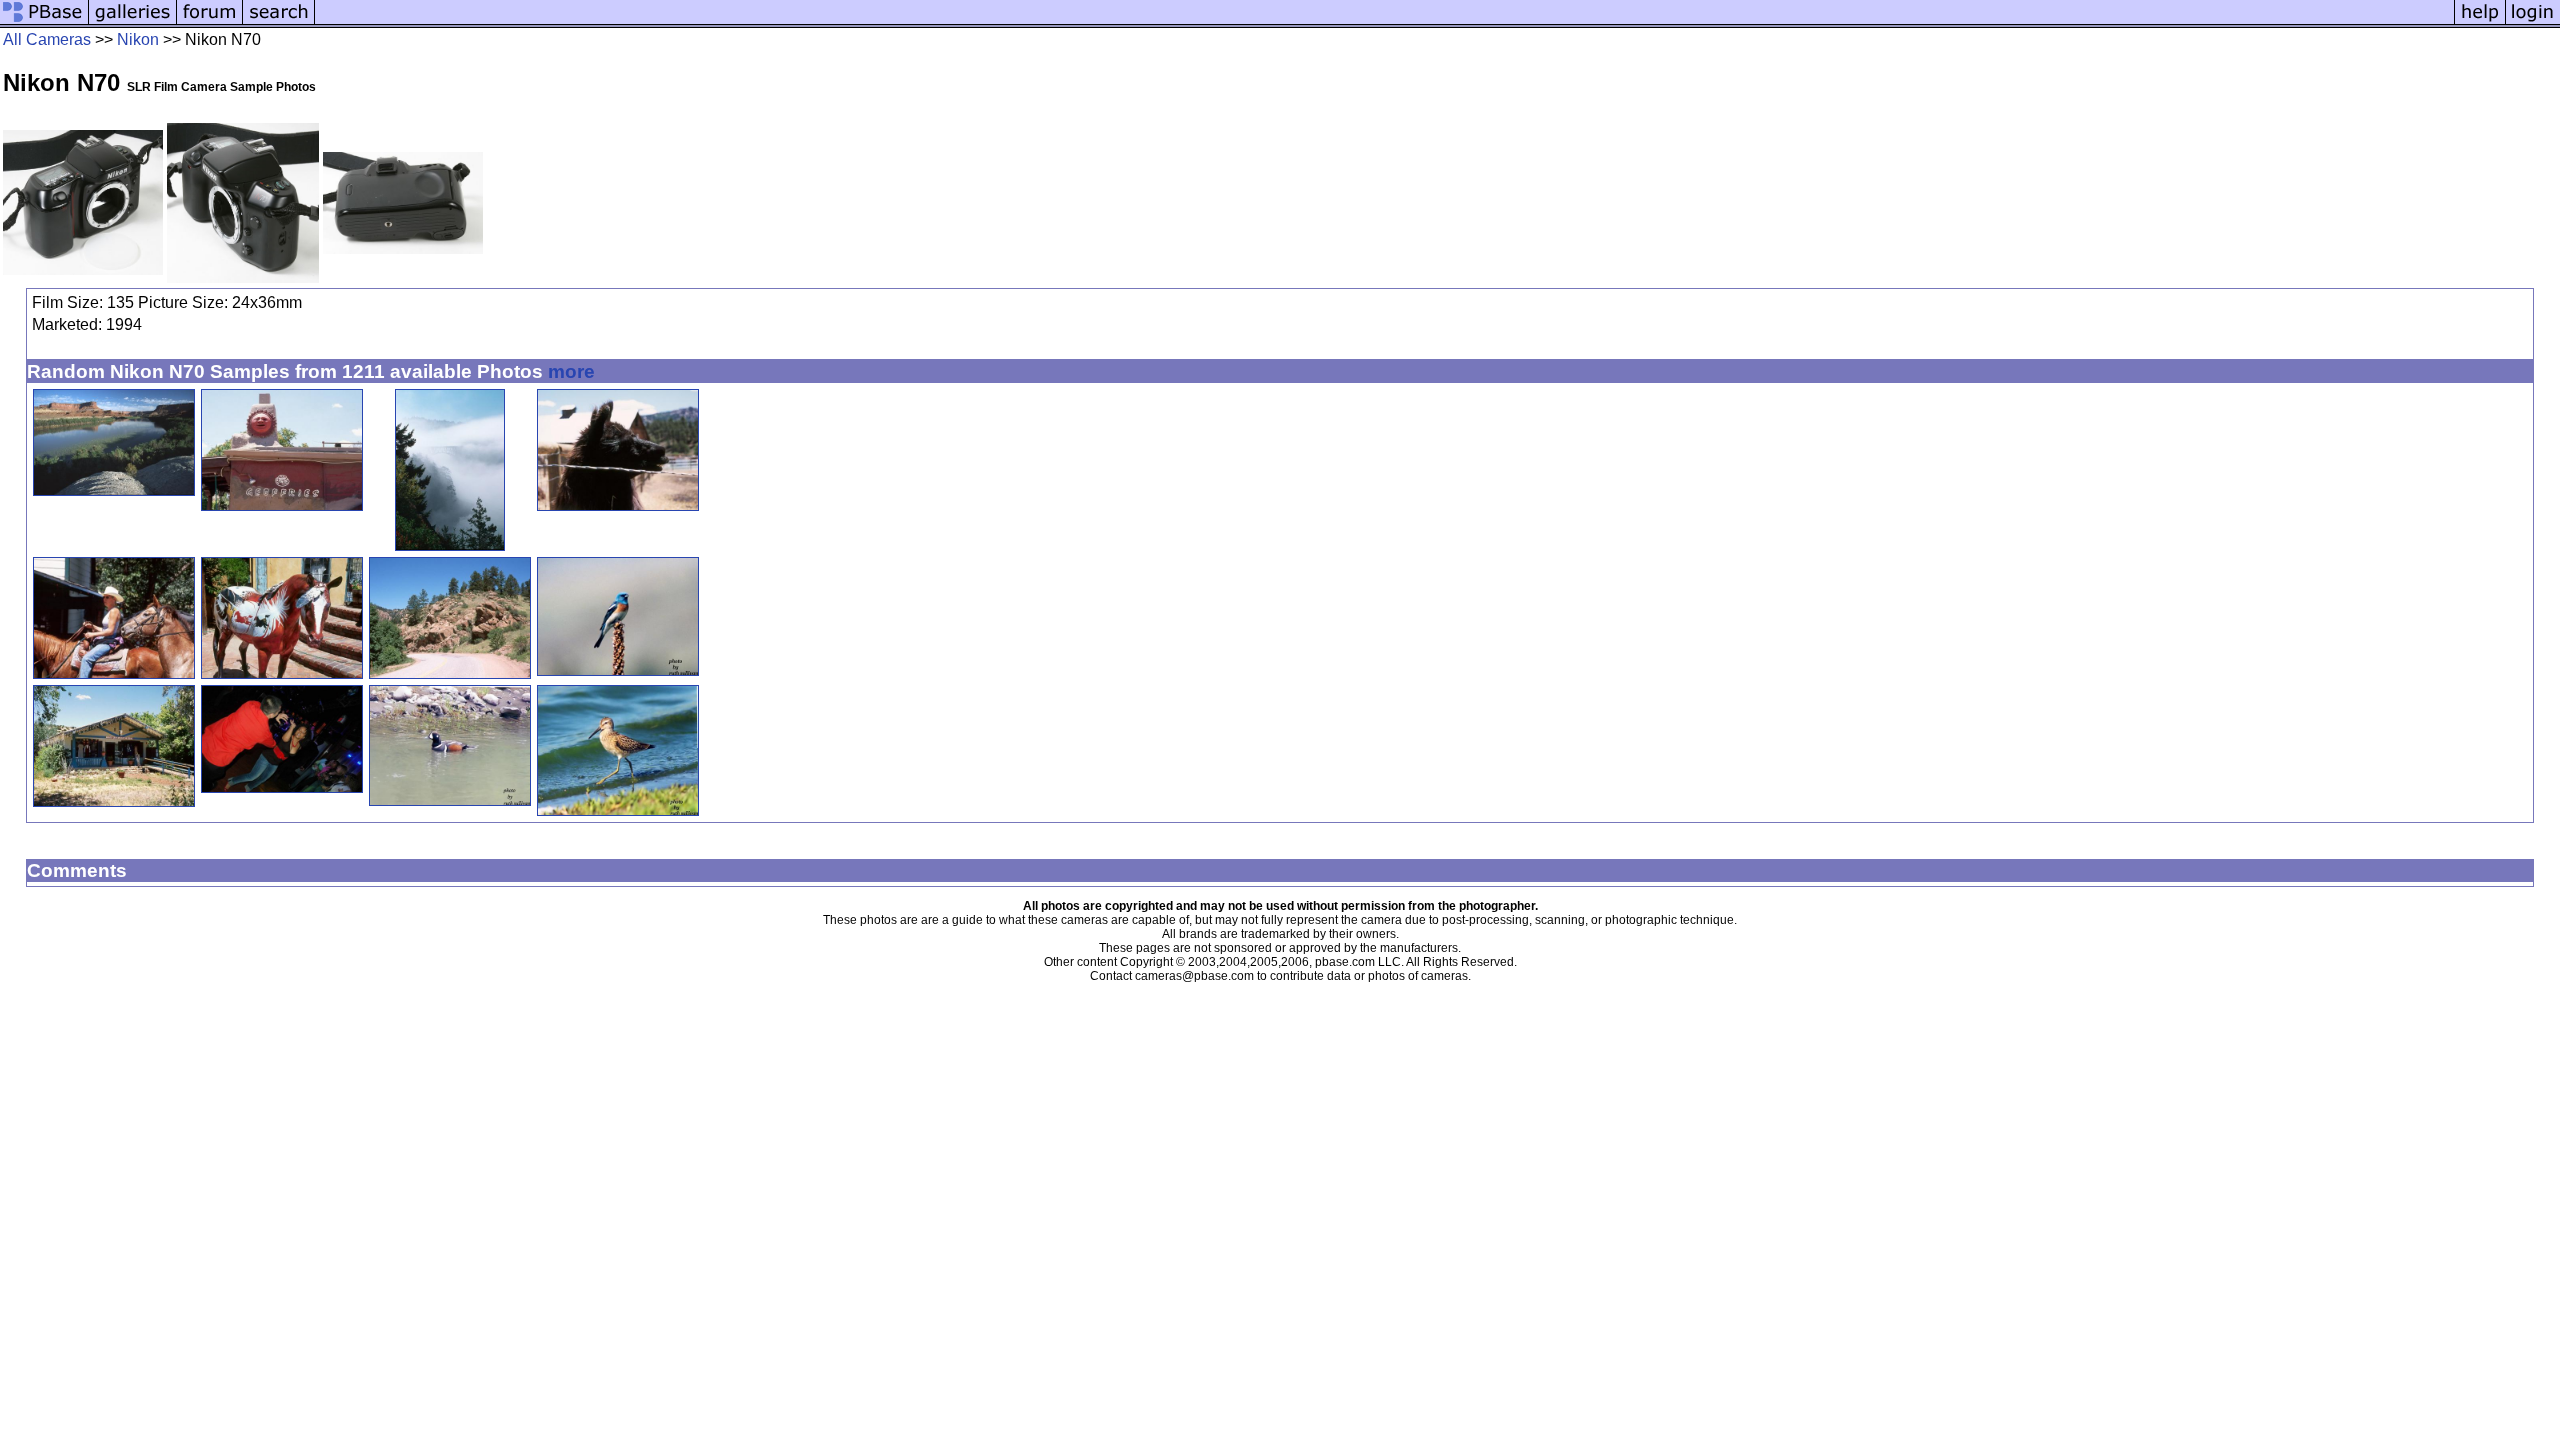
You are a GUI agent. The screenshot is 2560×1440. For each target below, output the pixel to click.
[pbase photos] (44, 22)
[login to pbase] (2533, 22)
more (571, 371)
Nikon (138, 39)
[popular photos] (1384, 22)
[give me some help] (2480, 22)
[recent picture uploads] (133, 22)
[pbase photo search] (279, 22)
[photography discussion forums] (210, 22)
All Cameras (47, 39)
